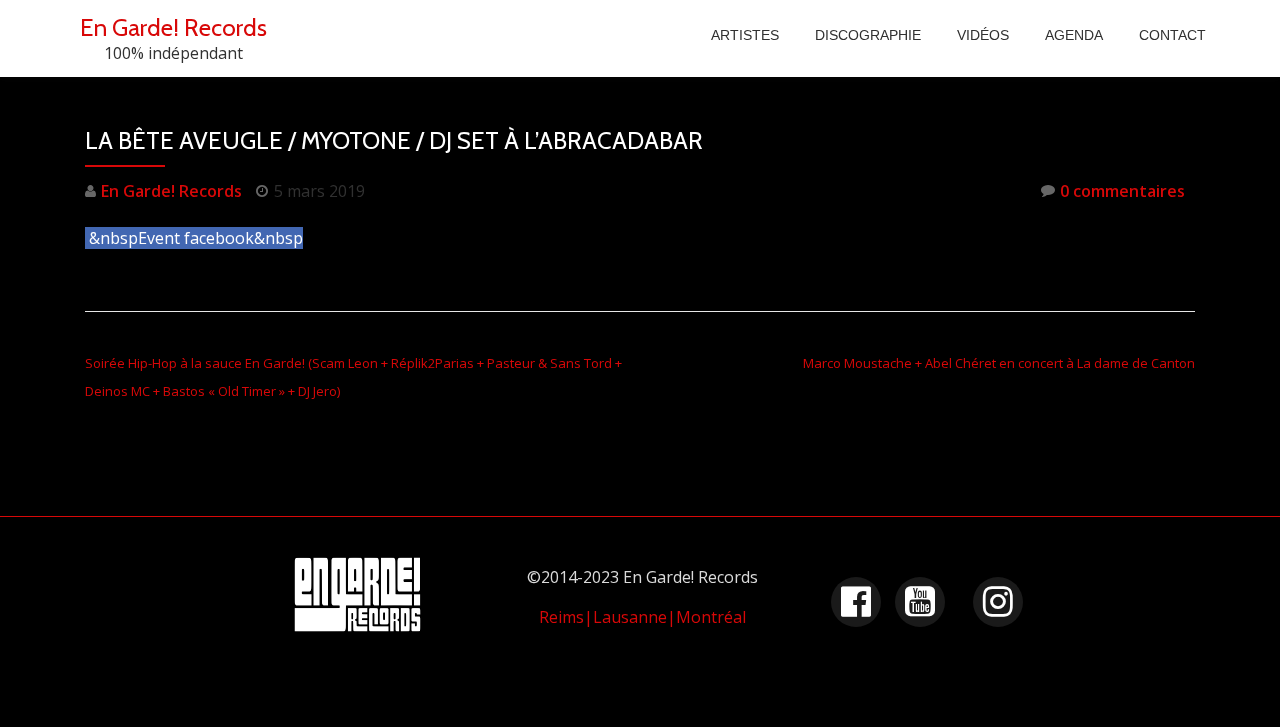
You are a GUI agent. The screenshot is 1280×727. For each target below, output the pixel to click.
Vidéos (983, 35)
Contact (1172, 35)
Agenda (1074, 35)
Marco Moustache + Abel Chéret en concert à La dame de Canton (999, 363)
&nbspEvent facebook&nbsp (196, 238)
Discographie (868, 35)
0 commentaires (1122, 191)
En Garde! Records (173, 27)
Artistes (745, 35)
